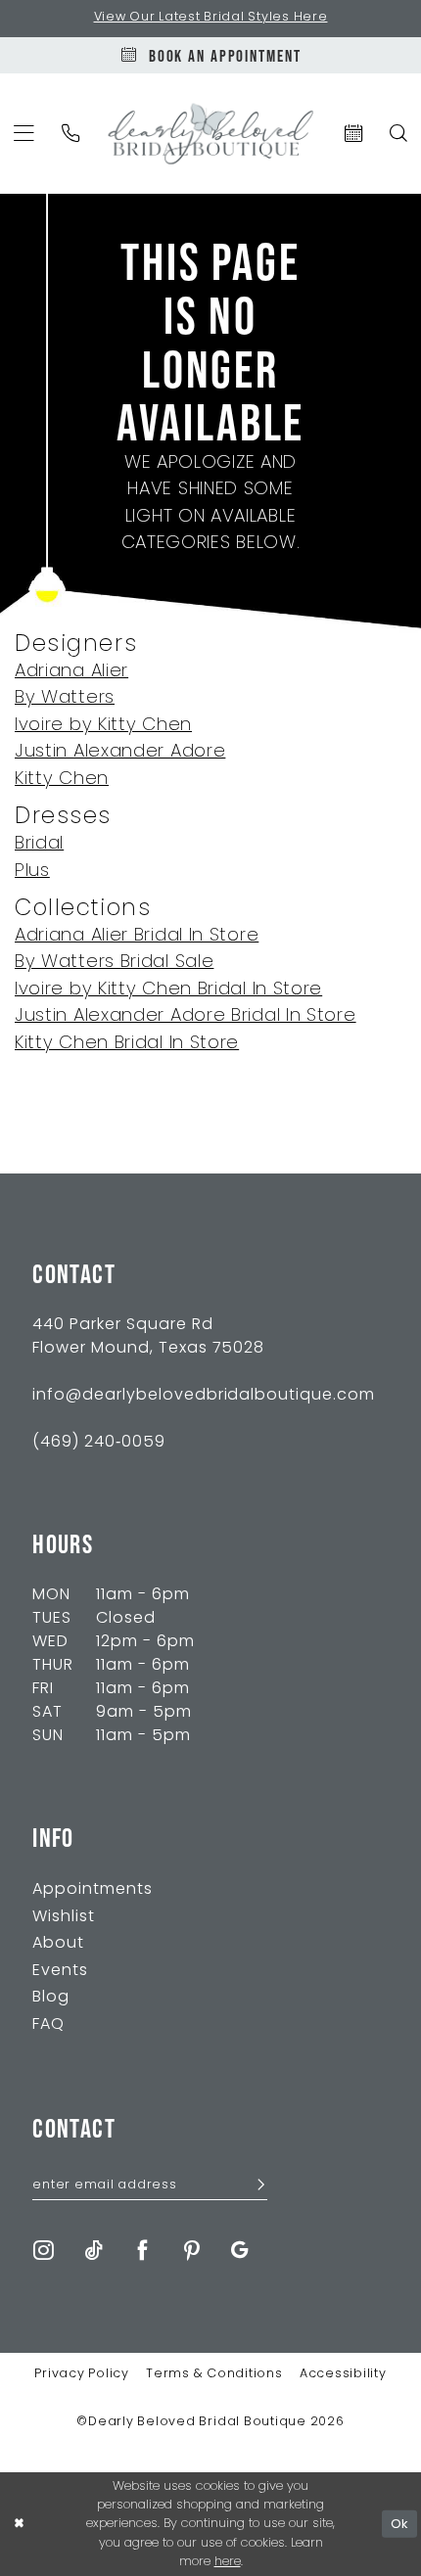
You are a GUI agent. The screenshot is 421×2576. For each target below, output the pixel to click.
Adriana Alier (71, 672)
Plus (32, 872)
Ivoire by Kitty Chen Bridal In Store (168, 990)
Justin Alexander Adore (120, 752)
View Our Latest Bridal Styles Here (211, 18)
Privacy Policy (82, 2374)
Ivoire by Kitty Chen (103, 726)
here (228, 2562)
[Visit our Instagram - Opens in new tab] (44, 2251)
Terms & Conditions (214, 2374)
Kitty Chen (62, 780)
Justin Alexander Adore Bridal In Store (186, 1016)
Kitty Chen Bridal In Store (127, 1044)
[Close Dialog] (18, 2524)
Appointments (93, 1890)
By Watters (65, 698)
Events (60, 1971)
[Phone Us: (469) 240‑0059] (71, 133)
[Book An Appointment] (353, 133)
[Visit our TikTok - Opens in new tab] (94, 2251)
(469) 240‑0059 (99, 1443)
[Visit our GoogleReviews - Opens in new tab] (240, 2251)
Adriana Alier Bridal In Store (137, 936)
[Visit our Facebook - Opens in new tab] (142, 2251)
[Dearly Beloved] (211, 134)
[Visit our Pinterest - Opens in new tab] (192, 2251)
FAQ (48, 2025)
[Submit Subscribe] (255, 2186)
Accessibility (343, 2374)
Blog (51, 1998)
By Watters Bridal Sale (114, 963)
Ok (399, 2524)
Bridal (39, 844)
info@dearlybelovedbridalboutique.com (204, 1396)
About (58, 1944)
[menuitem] (71, 133)
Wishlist (64, 1917)
